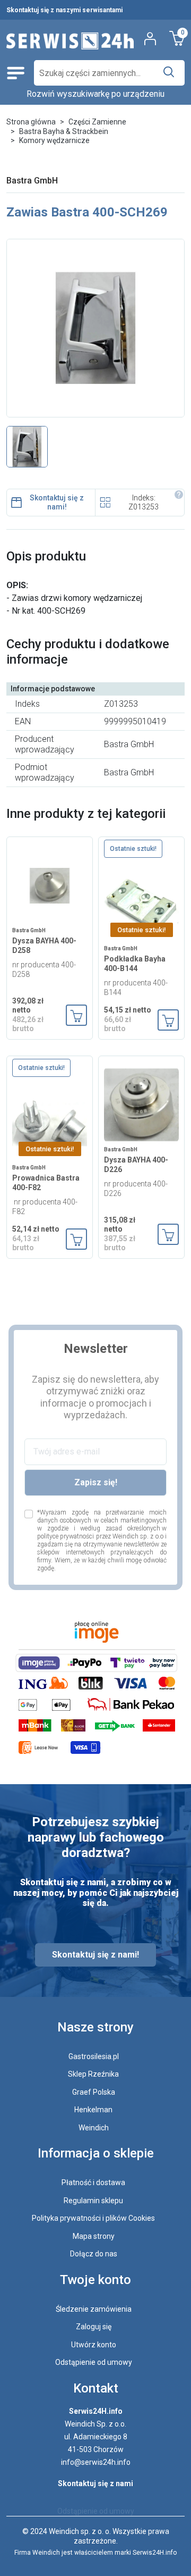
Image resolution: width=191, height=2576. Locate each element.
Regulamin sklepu (93, 2201)
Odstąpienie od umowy (94, 2362)
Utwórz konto (94, 2345)
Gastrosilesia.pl (94, 2056)
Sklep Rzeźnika (93, 2074)
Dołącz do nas (94, 2254)
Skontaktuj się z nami (95, 2483)
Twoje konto (95, 2280)
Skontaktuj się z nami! (57, 503)
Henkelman (93, 2110)
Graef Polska (94, 2092)
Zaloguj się (94, 2327)
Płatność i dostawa (93, 2182)
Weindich (94, 2128)
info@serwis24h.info (96, 2462)
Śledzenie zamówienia (94, 2309)
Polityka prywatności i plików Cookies (93, 2218)
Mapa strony (94, 2236)
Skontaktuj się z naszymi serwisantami (64, 10)
